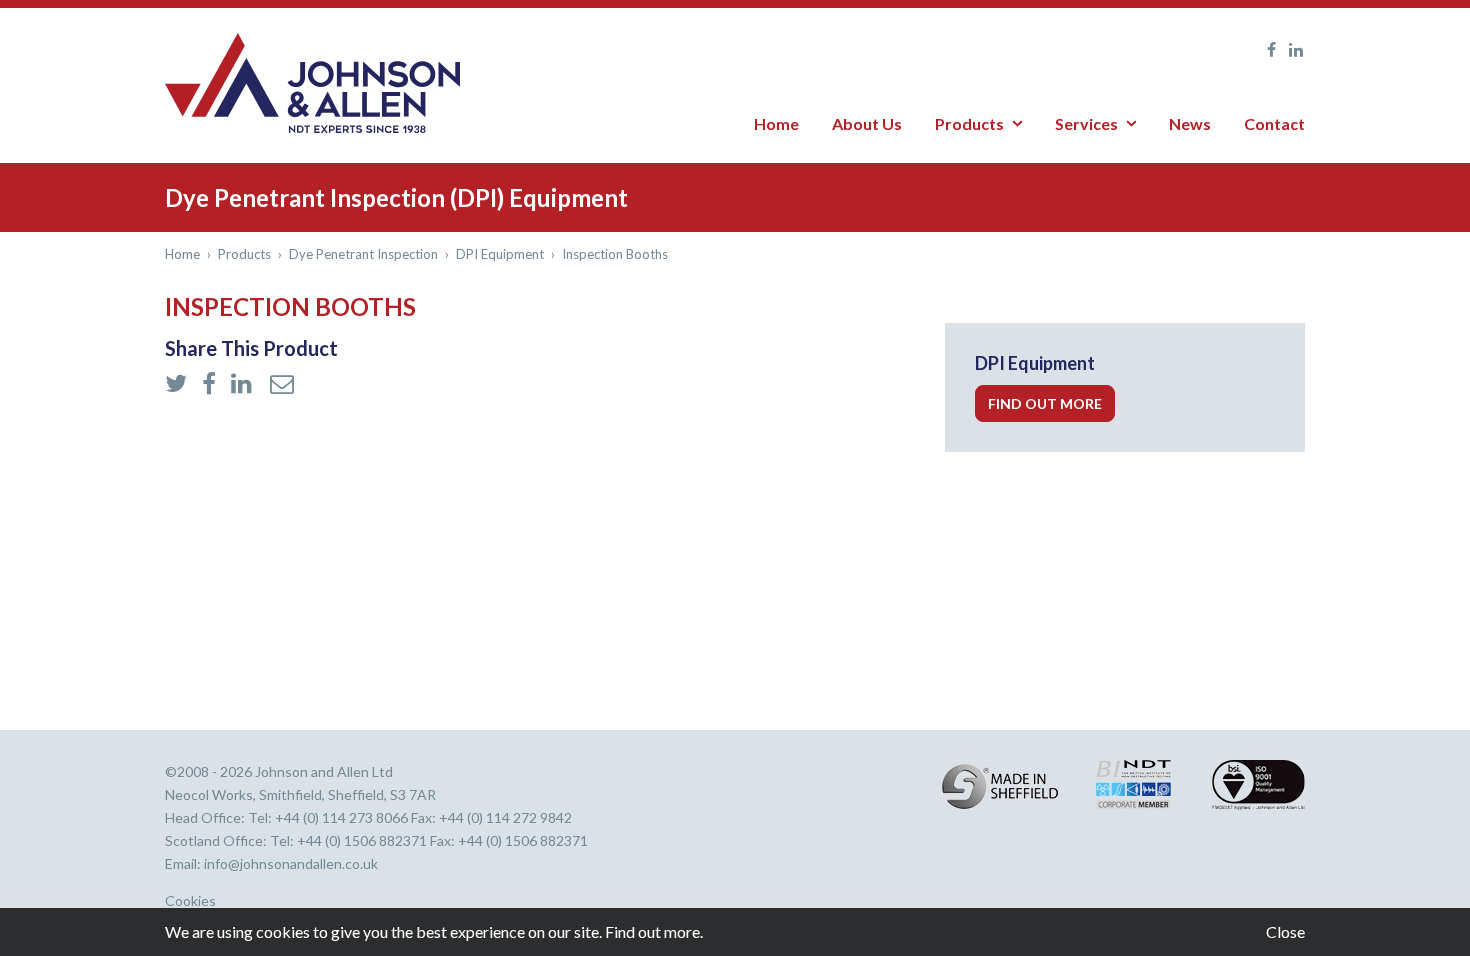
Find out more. (654, 931)
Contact (1274, 123)
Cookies (190, 901)
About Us (867, 123)
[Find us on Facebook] (1266, 50)
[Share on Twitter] (178, 384)
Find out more (1045, 403)
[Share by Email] (282, 384)
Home (776, 123)
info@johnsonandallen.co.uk (291, 863)
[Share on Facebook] (211, 384)
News (1190, 123)
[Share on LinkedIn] (245, 384)
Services (1086, 123)
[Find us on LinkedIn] (1292, 50)
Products (969, 123)
